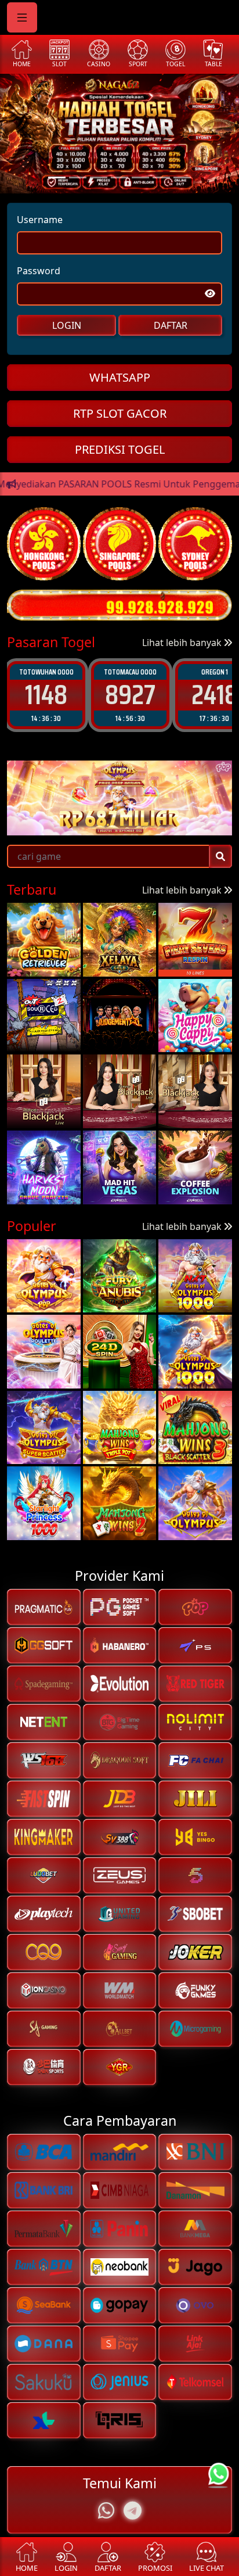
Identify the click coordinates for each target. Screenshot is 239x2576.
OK (120, 1369)
